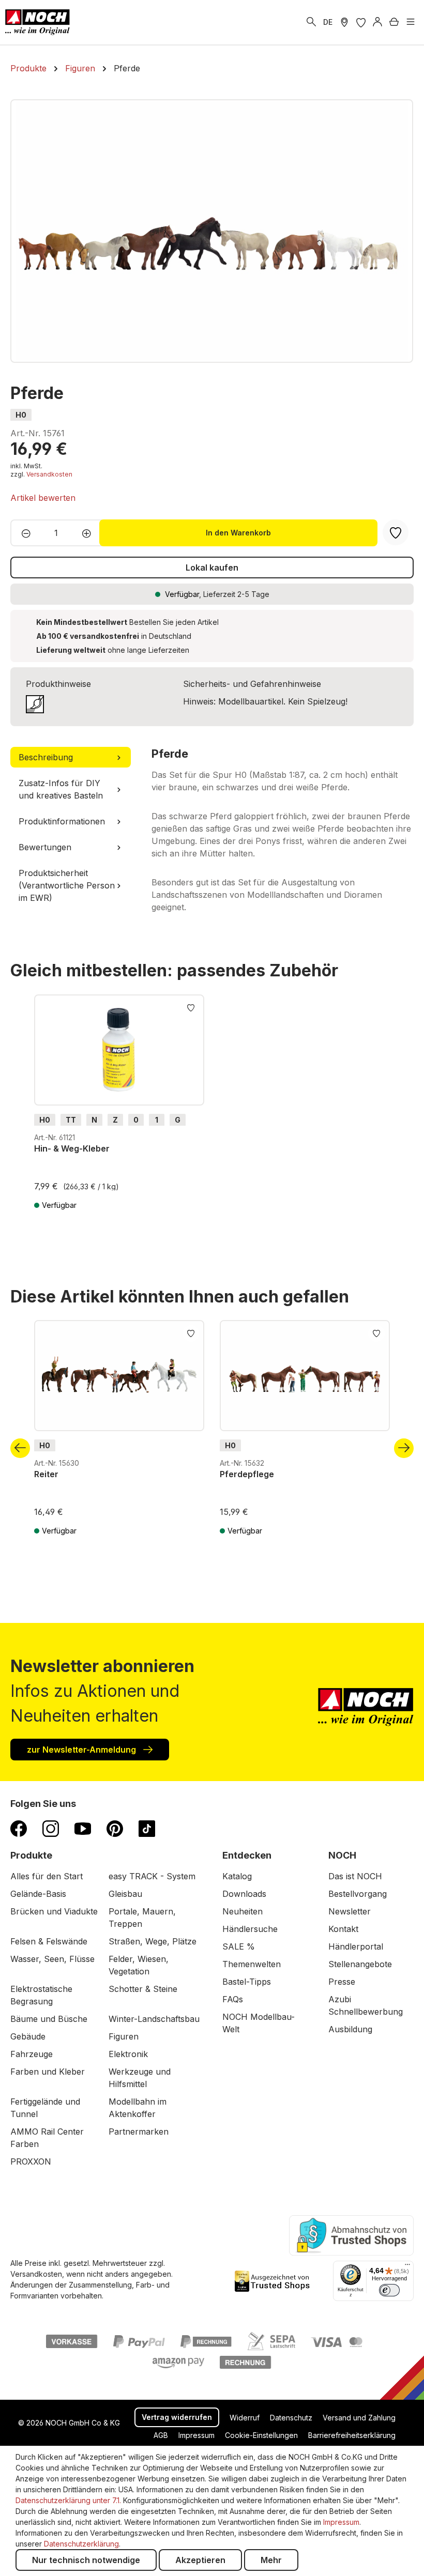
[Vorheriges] (20, 1448)
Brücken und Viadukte (54, 1911)
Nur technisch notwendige (86, 2560)
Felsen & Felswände (49, 1941)
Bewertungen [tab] (45, 847)
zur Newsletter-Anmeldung (82, 1750)
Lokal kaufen (212, 568)
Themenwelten (252, 1964)
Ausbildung (350, 2029)
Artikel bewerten (43, 498)
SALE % (239, 1946)
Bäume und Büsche (49, 2019)
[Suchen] (311, 22)
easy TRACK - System (152, 1876)
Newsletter (350, 1911)
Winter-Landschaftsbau (154, 2019)
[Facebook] (19, 1828)
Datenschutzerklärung (81, 2544)
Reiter (46, 1474)
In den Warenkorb (238, 533)
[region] (212, 231)
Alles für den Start (47, 1876)
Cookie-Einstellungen (261, 2435)
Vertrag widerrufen (177, 2417)
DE (328, 22)
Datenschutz (291, 2418)
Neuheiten (243, 1911)
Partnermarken (139, 2132)
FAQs (233, 1999)
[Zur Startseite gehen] (37, 22)
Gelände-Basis (38, 1894)
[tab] (71, 757)
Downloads (244, 1894)
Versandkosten (49, 474)
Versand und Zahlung (359, 2418)
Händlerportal (356, 1946)
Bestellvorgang (358, 1894)
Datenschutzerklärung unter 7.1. (68, 2500)
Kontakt (343, 1929)
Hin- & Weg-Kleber (72, 1148)
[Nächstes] (404, 1448)
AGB (161, 2435)
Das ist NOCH (355, 1876)
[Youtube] (83, 1828)
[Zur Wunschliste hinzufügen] (191, 1007)
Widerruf (245, 2418)
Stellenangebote (360, 1964)
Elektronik (128, 2054)
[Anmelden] (377, 22)
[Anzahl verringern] (23, 533)
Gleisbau (125, 1894)
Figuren (124, 2036)
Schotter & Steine (143, 1989)
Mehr (271, 2560)
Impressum (196, 2435)
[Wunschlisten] (361, 22)
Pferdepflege (247, 1474)
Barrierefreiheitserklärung (352, 2435)
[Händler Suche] (344, 22)
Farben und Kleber (48, 2072)
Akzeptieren (200, 2560)
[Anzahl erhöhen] (90, 533)
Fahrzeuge (32, 2054)
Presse (342, 1982)
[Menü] (411, 22)
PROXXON (31, 2161)
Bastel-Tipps (247, 1982)
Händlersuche (250, 1929)
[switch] (389, 2290)
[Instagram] (51, 1828)
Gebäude (28, 2036)
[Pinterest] (115, 1828)
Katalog (237, 1876)
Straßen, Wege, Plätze (153, 1941)
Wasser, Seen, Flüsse (52, 1959)
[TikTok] (147, 1828)
